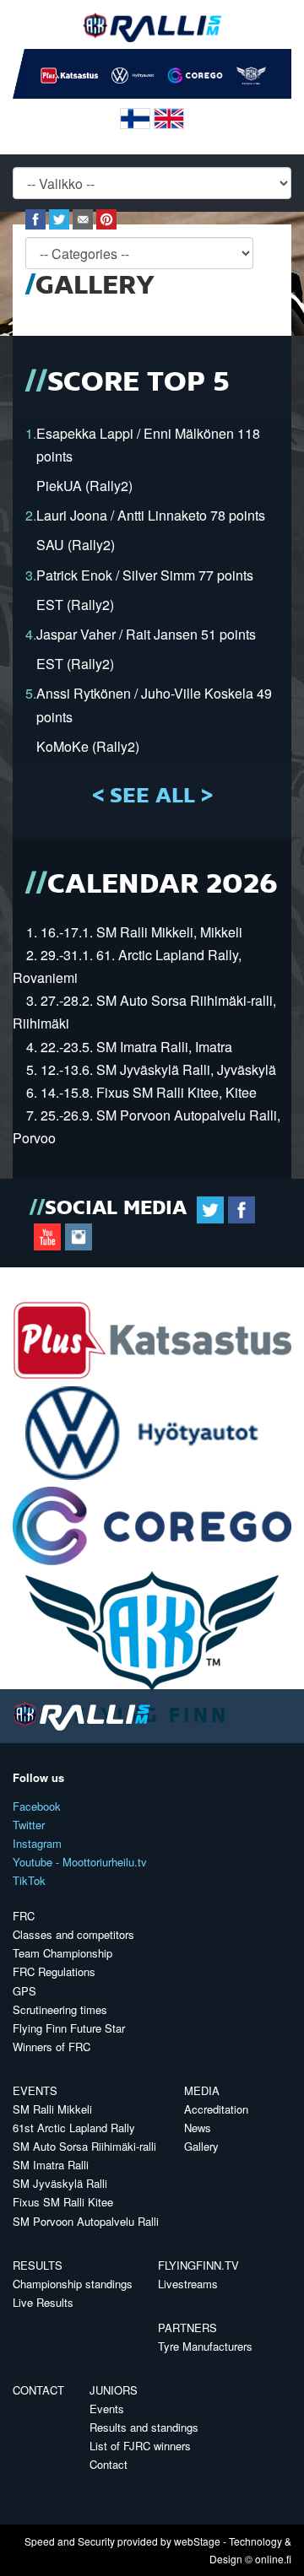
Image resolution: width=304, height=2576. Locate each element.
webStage (197, 2541)
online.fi (273, 2559)
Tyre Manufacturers (205, 2346)
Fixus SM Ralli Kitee (63, 2202)
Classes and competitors (73, 1934)
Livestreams (188, 2284)
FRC (24, 1916)
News (198, 2128)
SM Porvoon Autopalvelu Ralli (86, 2221)
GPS (24, 1991)
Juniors (114, 2390)
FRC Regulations (54, 1971)
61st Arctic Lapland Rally (74, 2128)
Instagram (37, 1843)
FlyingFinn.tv (198, 2265)
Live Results (43, 2302)
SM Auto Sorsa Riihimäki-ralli (84, 2146)
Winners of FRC (52, 2047)
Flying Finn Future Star (69, 2028)
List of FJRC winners (140, 2446)
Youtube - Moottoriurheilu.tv (80, 1862)
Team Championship (62, 1953)
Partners (187, 2328)
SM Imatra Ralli (51, 2165)
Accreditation (216, 2109)
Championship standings (73, 2284)
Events (35, 2090)
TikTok (29, 1880)
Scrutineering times (60, 2009)
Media (202, 2090)
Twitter (29, 1825)
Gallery (201, 2146)
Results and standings (144, 2427)
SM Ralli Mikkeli (52, 2109)
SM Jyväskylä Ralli (60, 2183)
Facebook (37, 1806)
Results (38, 2265)
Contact (38, 2390)
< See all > (152, 797)
